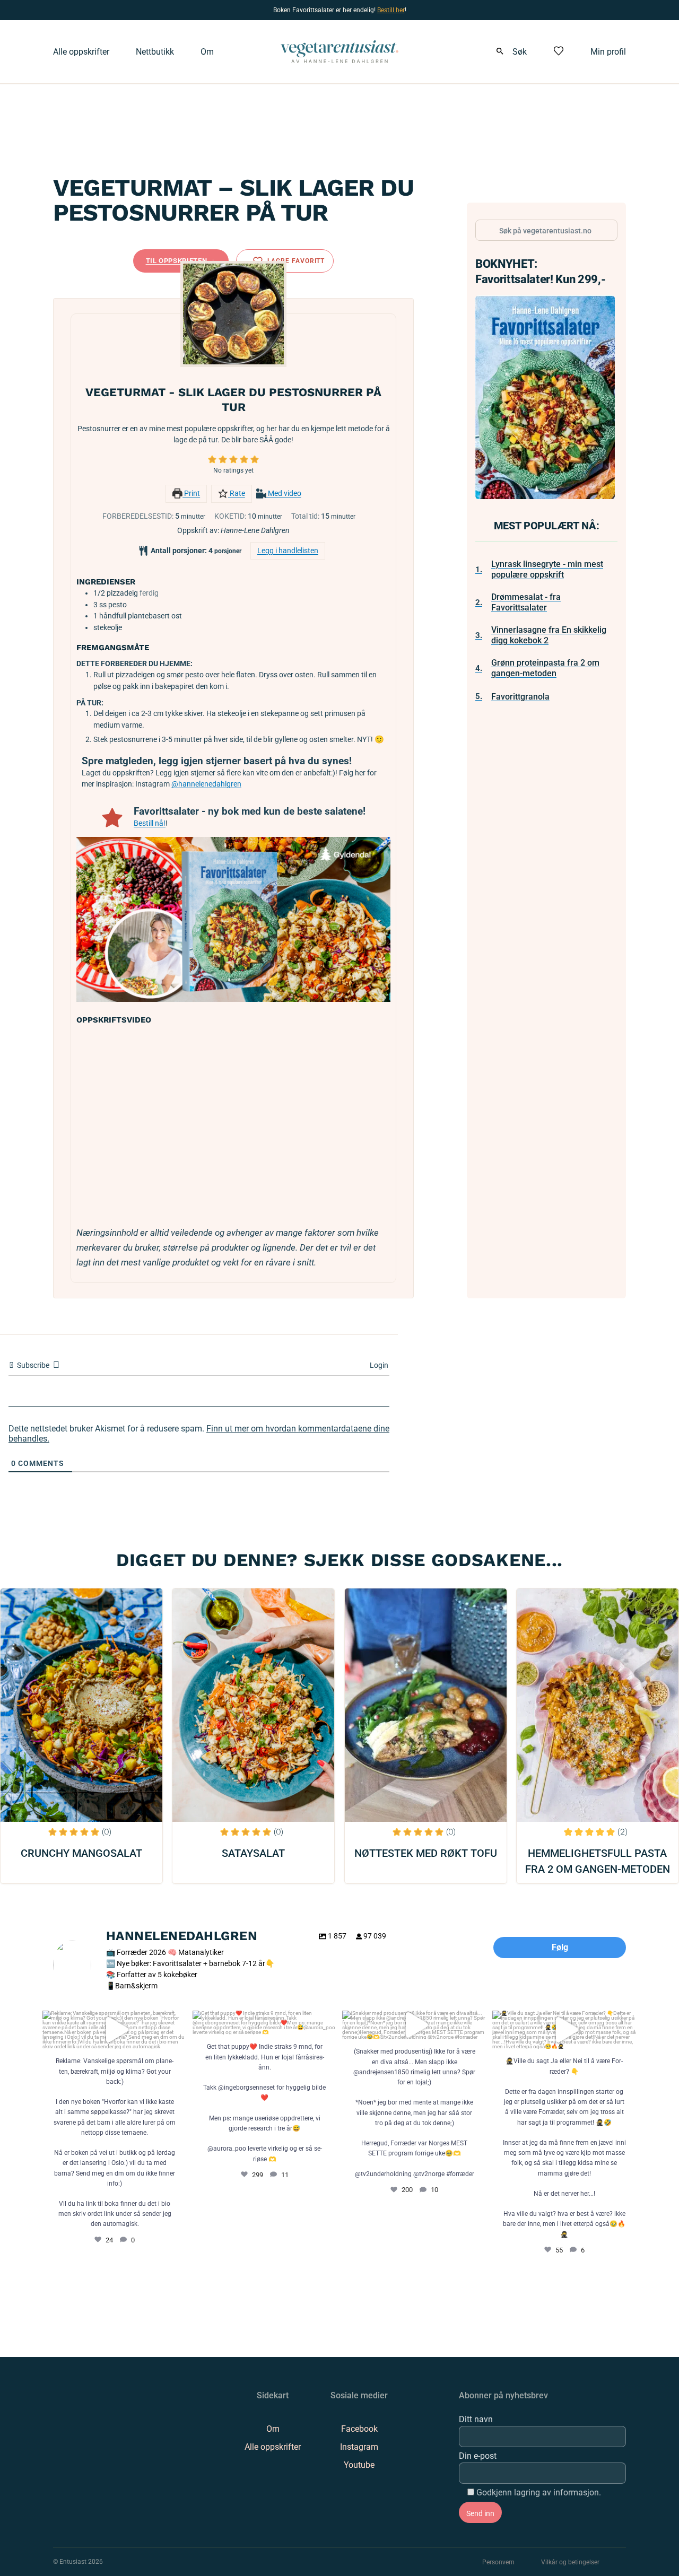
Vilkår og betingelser (570, 2562)
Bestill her (391, 10)
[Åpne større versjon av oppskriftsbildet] (233, 314)
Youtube (359, 2465)
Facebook (359, 2429)
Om (207, 52)
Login (378, 1365)
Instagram (359, 2447)
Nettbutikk (155, 52)
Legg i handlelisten (288, 551)
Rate (237, 494)
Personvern (498, 2562)
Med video (284, 494)
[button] (212, 460)
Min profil (608, 52)
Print (191, 494)
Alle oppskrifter (81, 52)
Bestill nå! (150, 823)
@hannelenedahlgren (206, 784)
